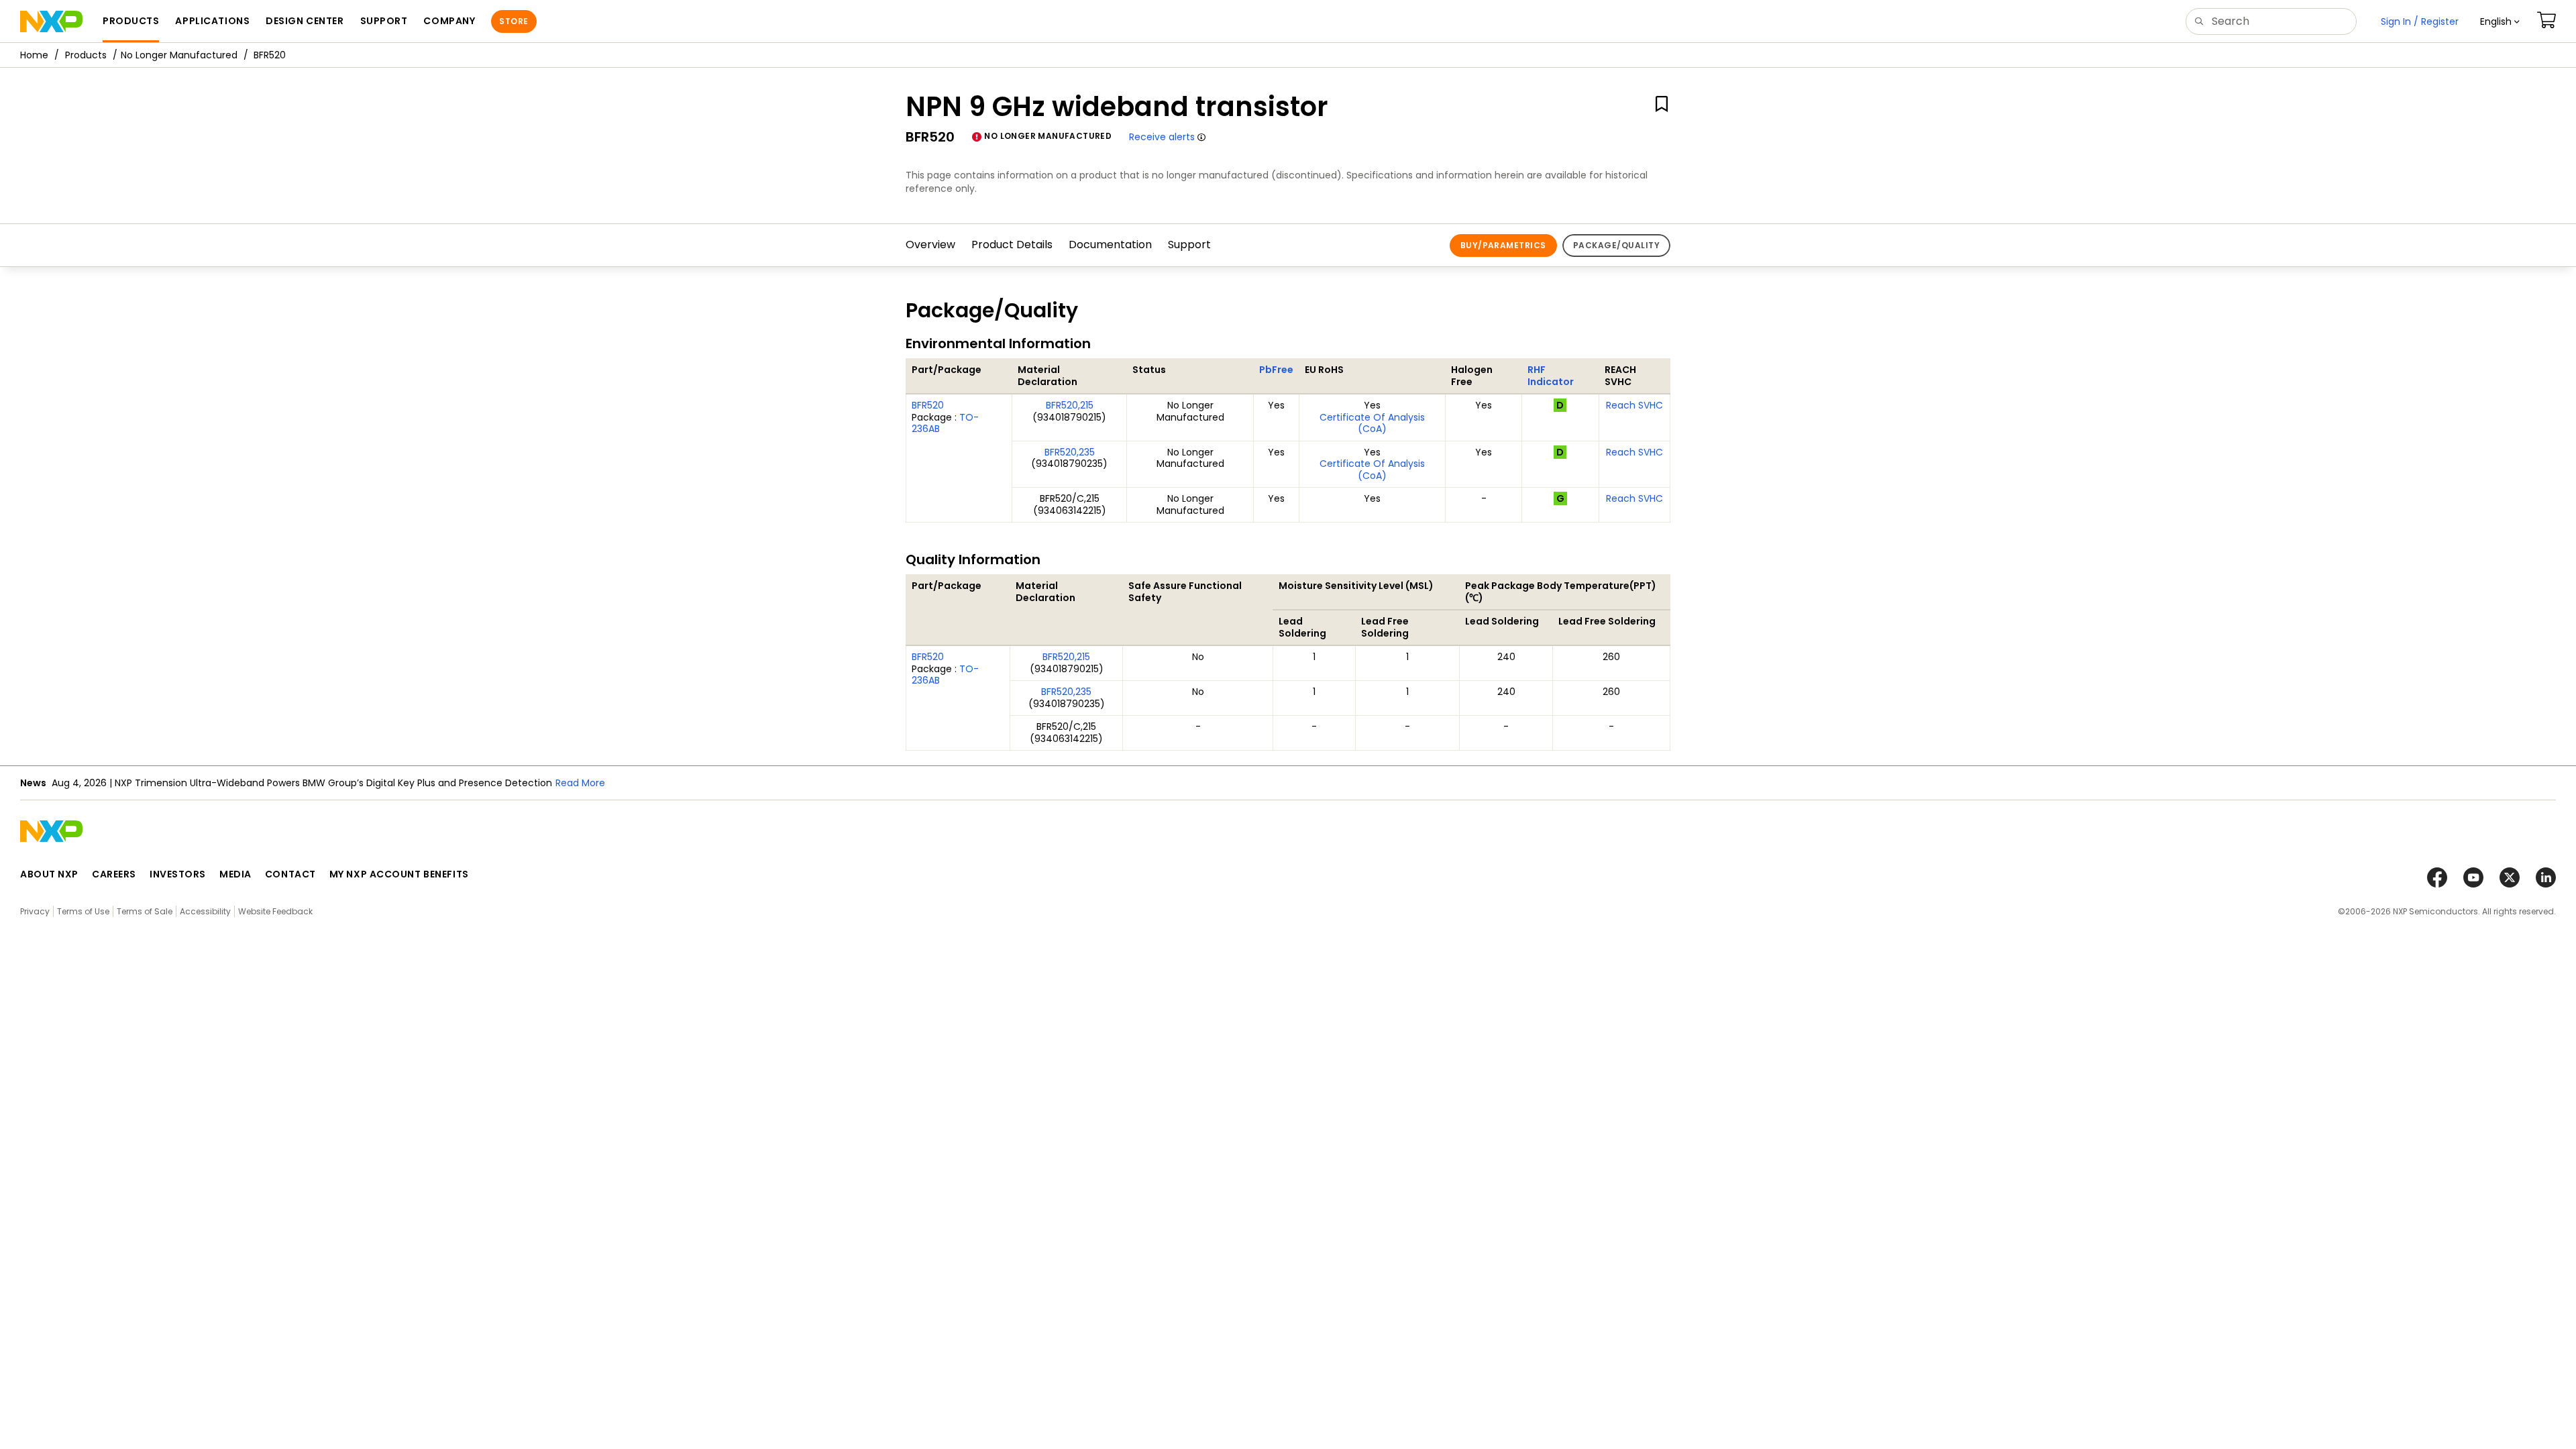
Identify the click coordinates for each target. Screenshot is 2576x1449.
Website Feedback (275, 911)
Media (235, 874)
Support (1189, 245)
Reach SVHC (1634, 405)
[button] (2500, 21)
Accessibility (205, 911)
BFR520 (928, 405)
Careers (114, 874)
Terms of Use (83, 911)
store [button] (514, 21)
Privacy (35, 911)
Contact (290, 874)
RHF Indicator (1551, 376)
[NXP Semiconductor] (51, 21)
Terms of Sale (145, 911)
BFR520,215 (1070, 405)
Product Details (1012, 245)
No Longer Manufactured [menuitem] (179, 55)
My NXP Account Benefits (399, 874)
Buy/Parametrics (1503, 245)
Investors (178, 874)
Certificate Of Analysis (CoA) (1372, 423)
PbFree (1276, 370)
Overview (930, 245)
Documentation (1110, 245)
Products (86, 55)
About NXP (49, 874)
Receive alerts (1162, 137)
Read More (580, 783)
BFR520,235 (1070, 452)
